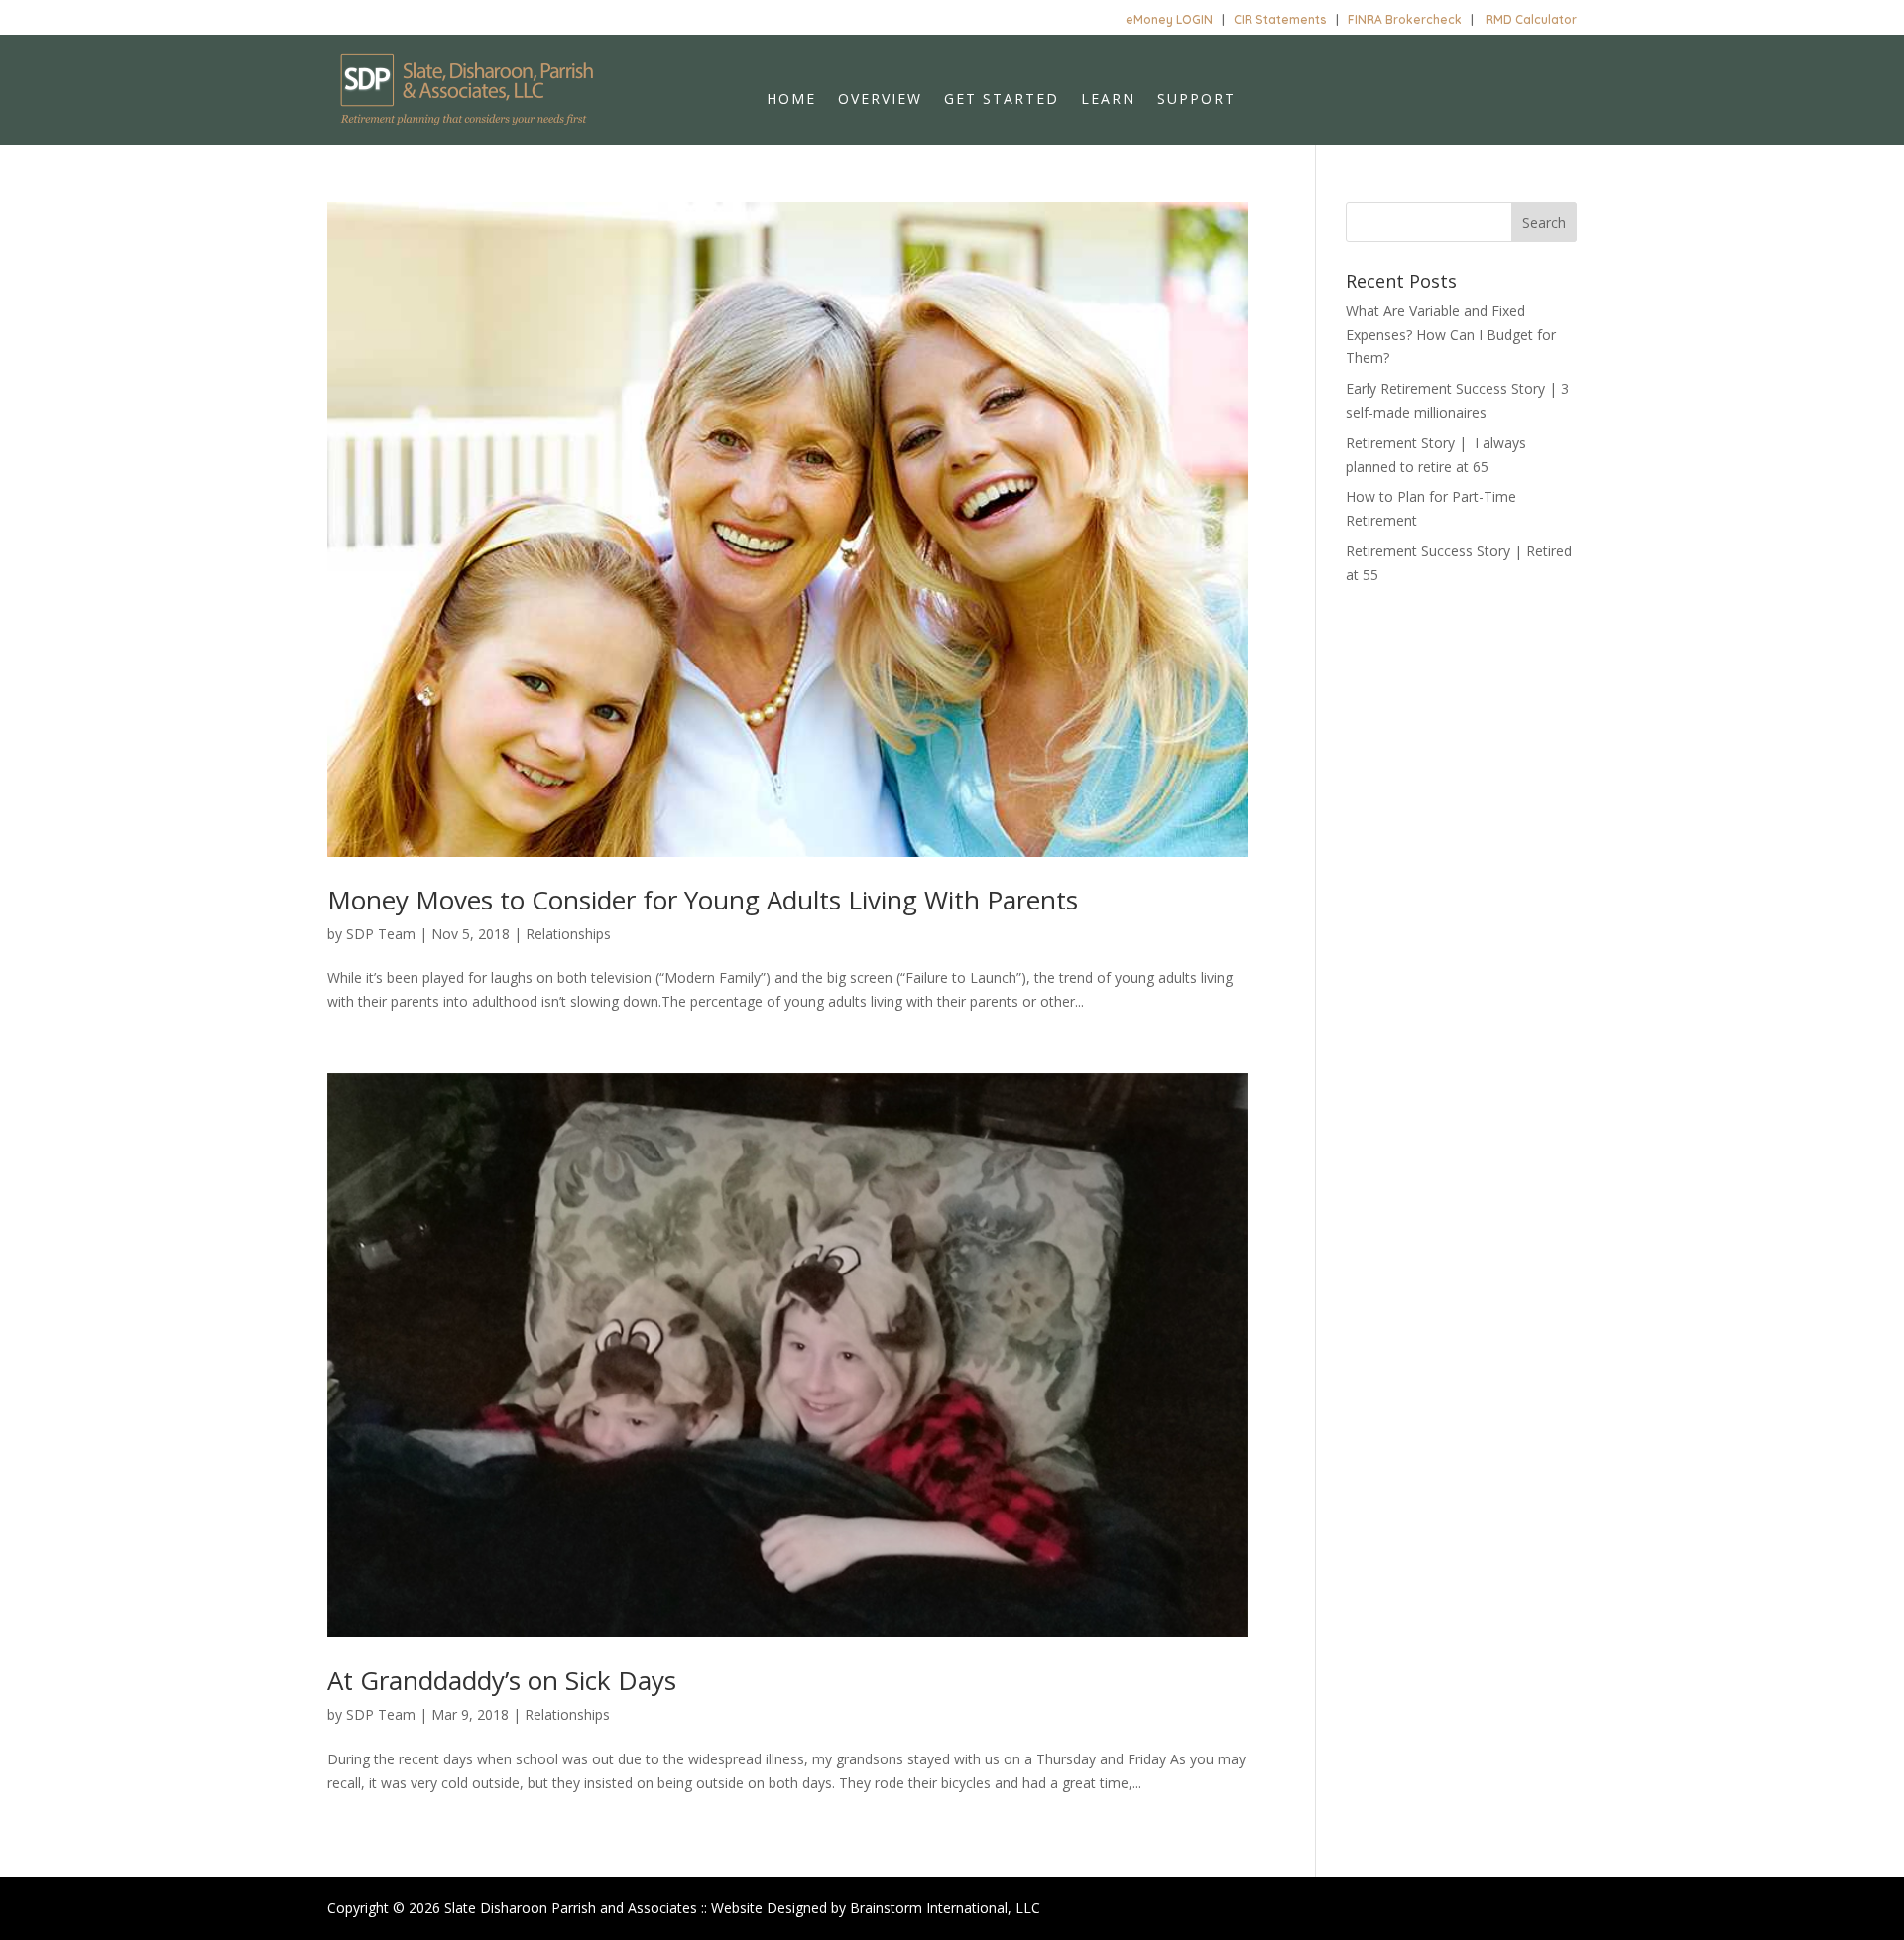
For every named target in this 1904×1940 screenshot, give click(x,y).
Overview (880, 100)
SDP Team (381, 934)
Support (1196, 100)
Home (791, 100)
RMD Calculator (1531, 19)
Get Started (1002, 100)
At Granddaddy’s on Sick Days (502, 1680)
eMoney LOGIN (1169, 19)
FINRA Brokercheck (1405, 19)
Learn (1108, 100)
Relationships (568, 934)
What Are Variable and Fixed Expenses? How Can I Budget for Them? (1451, 335)
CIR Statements (1280, 19)
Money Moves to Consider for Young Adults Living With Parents (703, 900)
